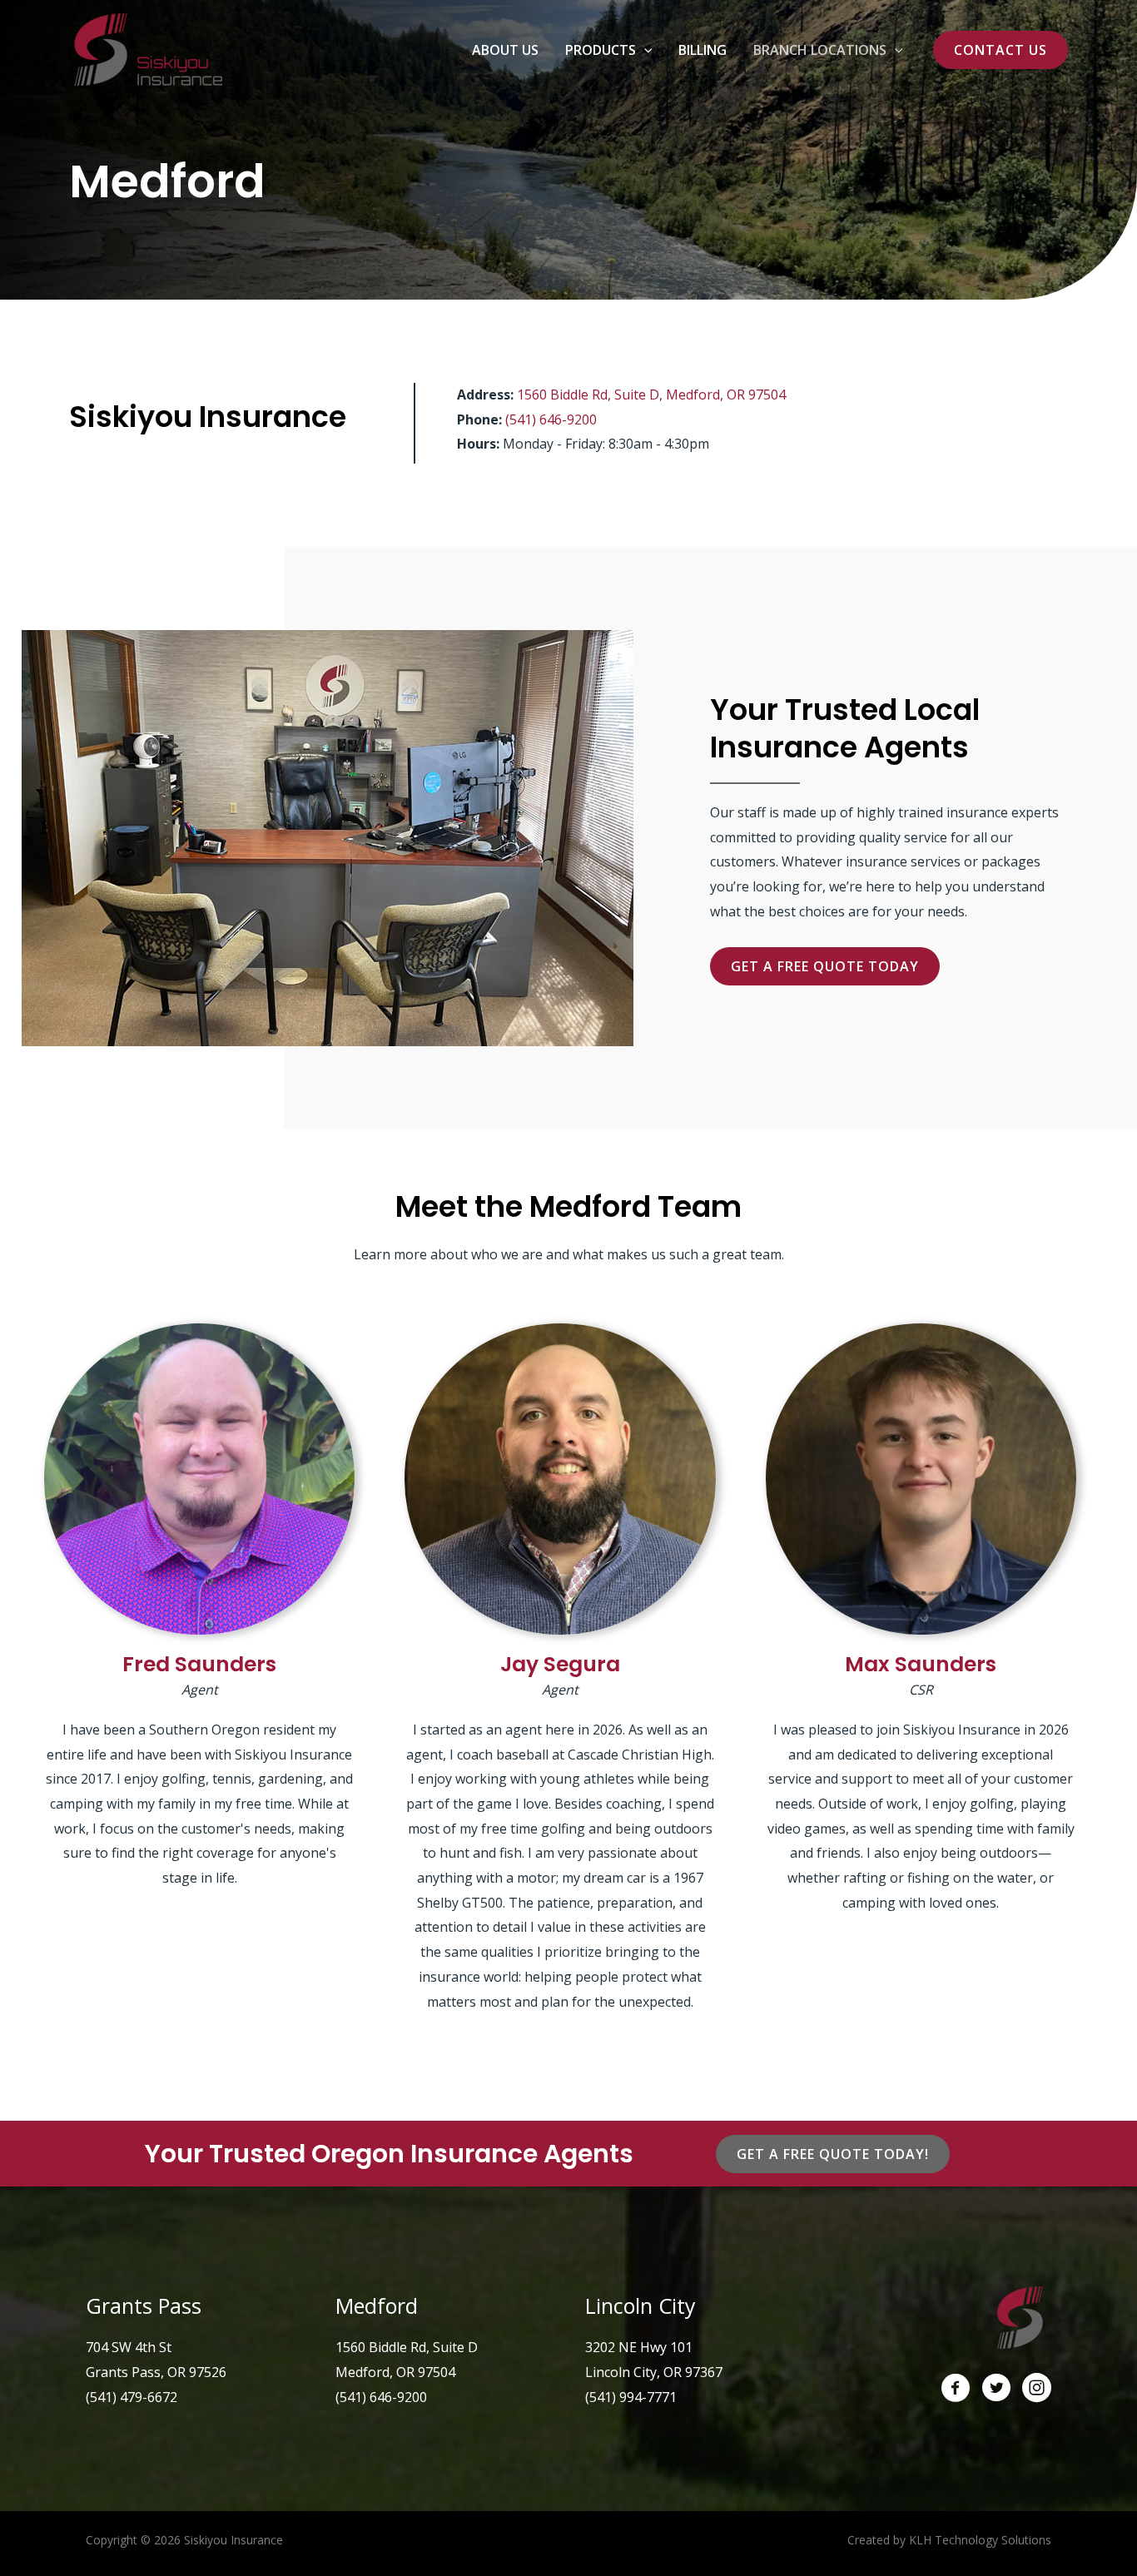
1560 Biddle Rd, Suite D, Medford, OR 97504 (651, 395)
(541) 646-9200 (551, 419)
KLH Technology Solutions (980, 2540)
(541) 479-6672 (132, 2397)
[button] (644, 50)
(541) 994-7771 (631, 2397)
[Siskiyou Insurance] (146, 48)
